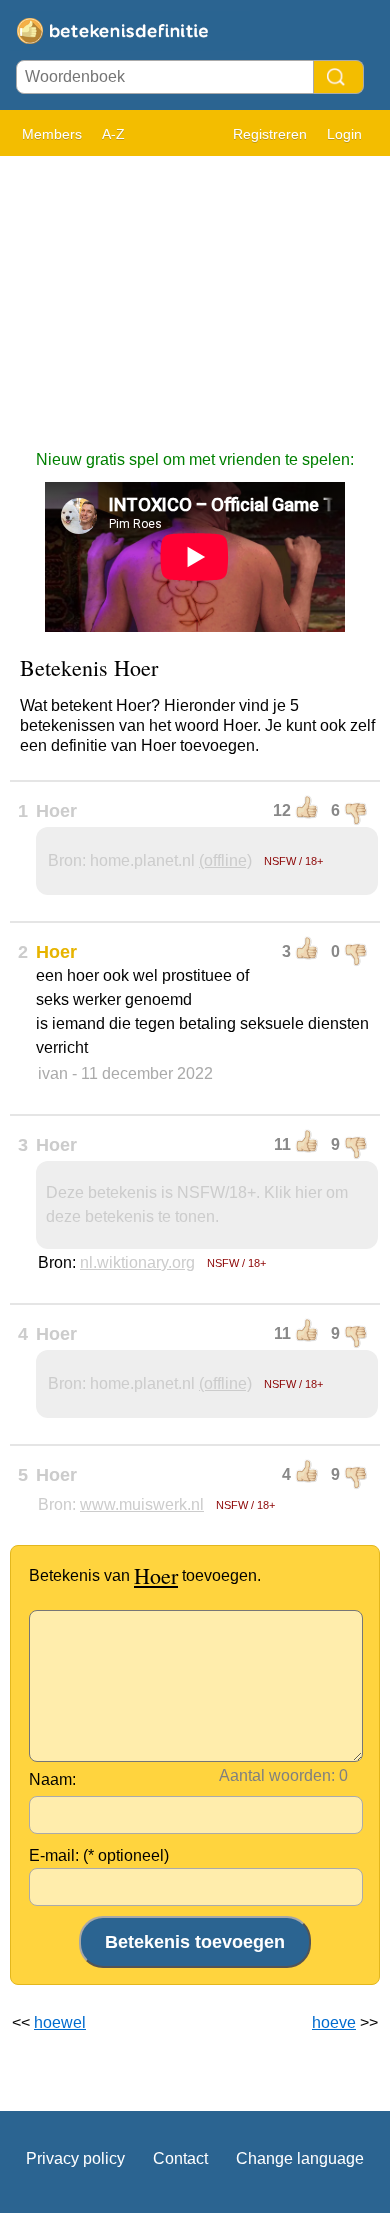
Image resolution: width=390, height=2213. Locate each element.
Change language (300, 2158)
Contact (180, 2158)
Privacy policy (75, 2158)
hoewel (60, 2022)
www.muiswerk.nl (142, 1504)
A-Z (113, 134)
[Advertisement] (195, 293)
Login (344, 134)
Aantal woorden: (277, 1775)
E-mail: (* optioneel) (99, 1855)
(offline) (225, 860)
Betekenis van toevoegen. (145, 1575)
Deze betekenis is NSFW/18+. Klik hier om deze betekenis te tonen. (197, 1204)
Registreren (270, 134)
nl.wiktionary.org (137, 1262)
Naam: (52, 1779)
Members (52, 134)
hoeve (334, 2022)
